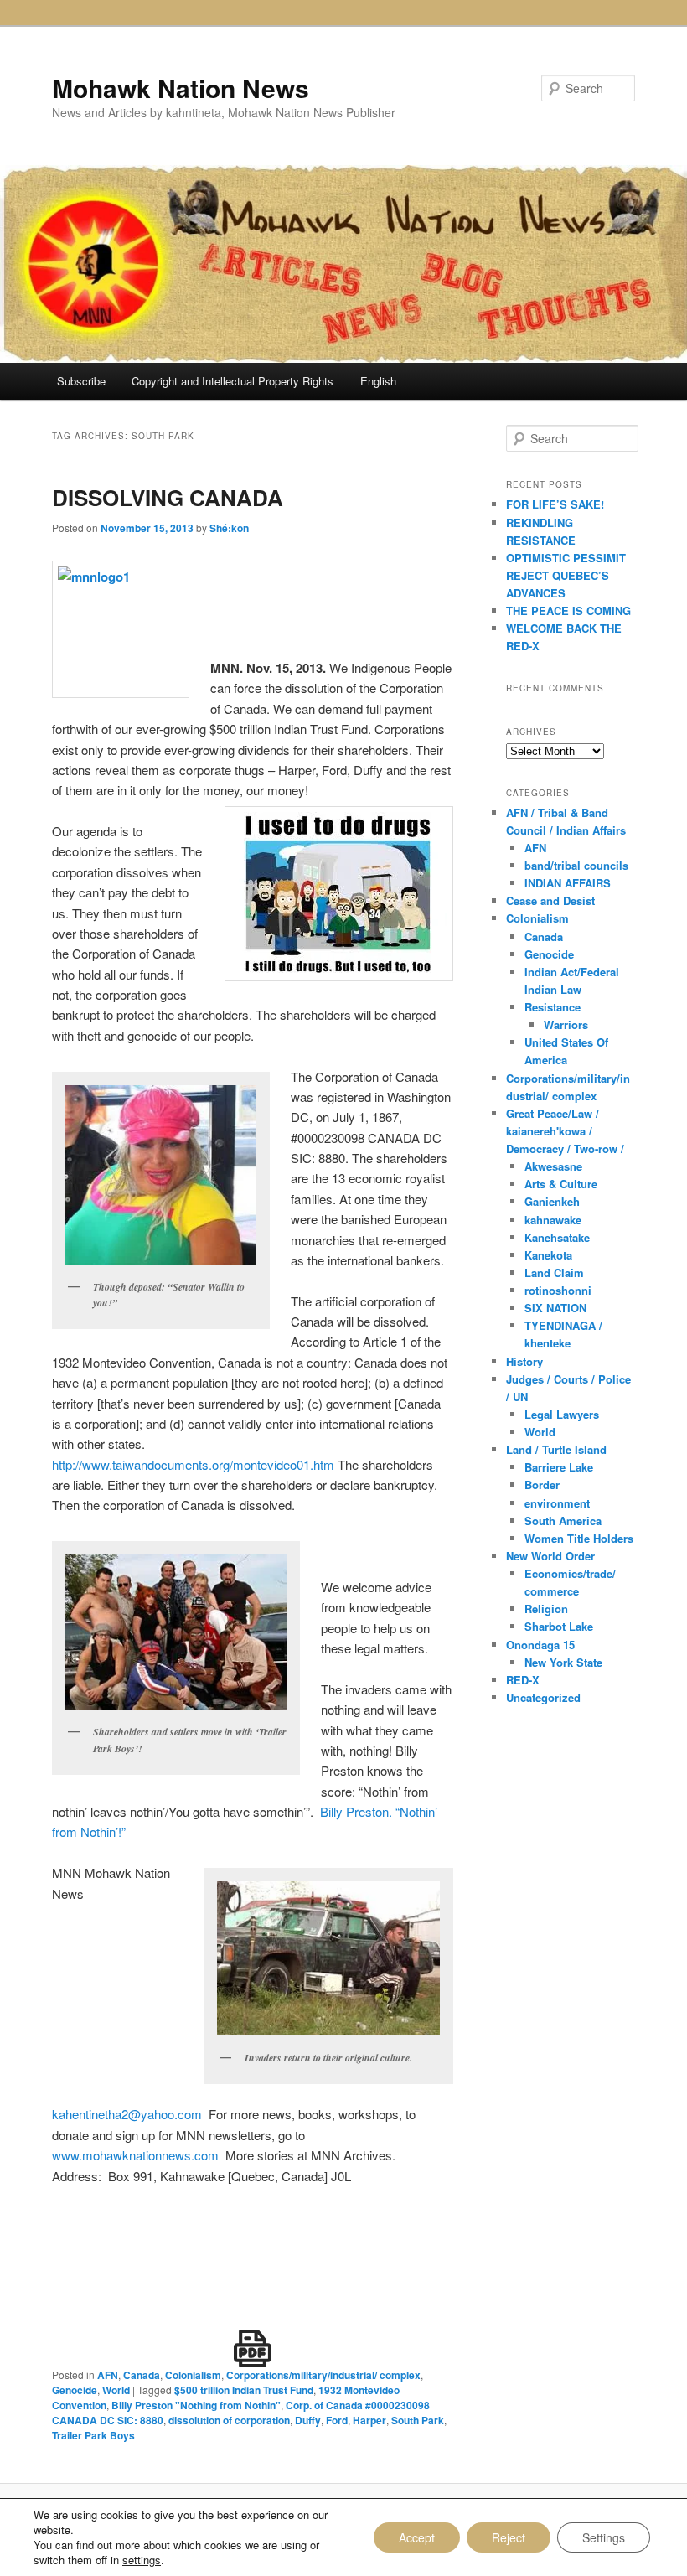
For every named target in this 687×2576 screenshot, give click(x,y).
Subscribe (81, 381)
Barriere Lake (559, 1467)
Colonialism (193, 2375)
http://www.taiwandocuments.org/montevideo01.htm (193, 1464)
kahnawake (553, 1220)
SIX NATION (555, 1308)
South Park (418, 2420)
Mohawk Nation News (181, 88)
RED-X (523, 1680)
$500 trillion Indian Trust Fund (244, 2390)
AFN (108, 2375)
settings (142, 2560)
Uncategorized (543, 1697)
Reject (509, 2537)
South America (563, 1521)
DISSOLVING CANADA (168, 497)
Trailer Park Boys (93, 2435)
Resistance (553, 1007)
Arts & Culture (561, 1184)
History (524, 1361)
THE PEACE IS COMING (568, 610)
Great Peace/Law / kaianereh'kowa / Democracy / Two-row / (565, 1131)
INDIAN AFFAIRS (568, 883)
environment (557, 1503)
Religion (546, 1609)
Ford (337, 2420)
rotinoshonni (558, 1290)
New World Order (550, 1556)
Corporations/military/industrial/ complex (323, 2375)
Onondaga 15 (540, 1645)
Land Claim (554, 1272)
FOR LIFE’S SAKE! (555, 504)
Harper (369, 2420)
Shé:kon (229, 528)
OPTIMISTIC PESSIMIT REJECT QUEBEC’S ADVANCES (566, 575)
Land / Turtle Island (556, 1449)
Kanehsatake (557, 1237)
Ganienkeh (552, 1201)
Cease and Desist (550, 900)
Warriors (566, 1024)
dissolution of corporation (229, 2420)
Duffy (308, 2420)
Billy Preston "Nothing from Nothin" (196, 2405)
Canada (142, 2375)
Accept (417, 2537)
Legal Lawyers (562, 1414)
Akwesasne (553, 1166)
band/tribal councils (576, 865)
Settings (604, 2537)
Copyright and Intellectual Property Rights (232, 381)
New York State (563, 1662)
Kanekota (548, 1255)
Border (542, 1485)
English (378, 381)
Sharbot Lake (559, 1626)
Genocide (75, 2390)
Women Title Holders (579, 1538)
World (116, 2390)
